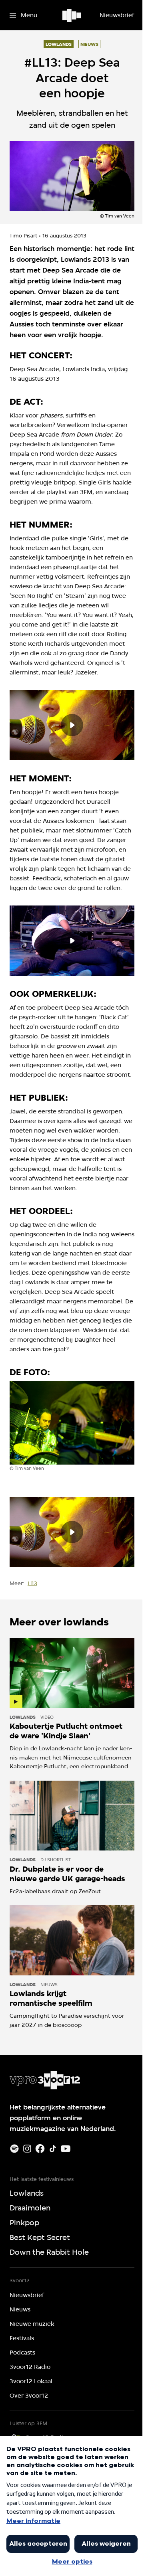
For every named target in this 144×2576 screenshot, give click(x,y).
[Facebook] (40, 2149)
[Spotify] (14, 2149)
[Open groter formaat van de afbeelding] (72, 1423)
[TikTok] (53, 2149)
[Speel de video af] (72, 725)
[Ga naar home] (72, 15)
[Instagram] (27, 2149)
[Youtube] (66, 2149)
